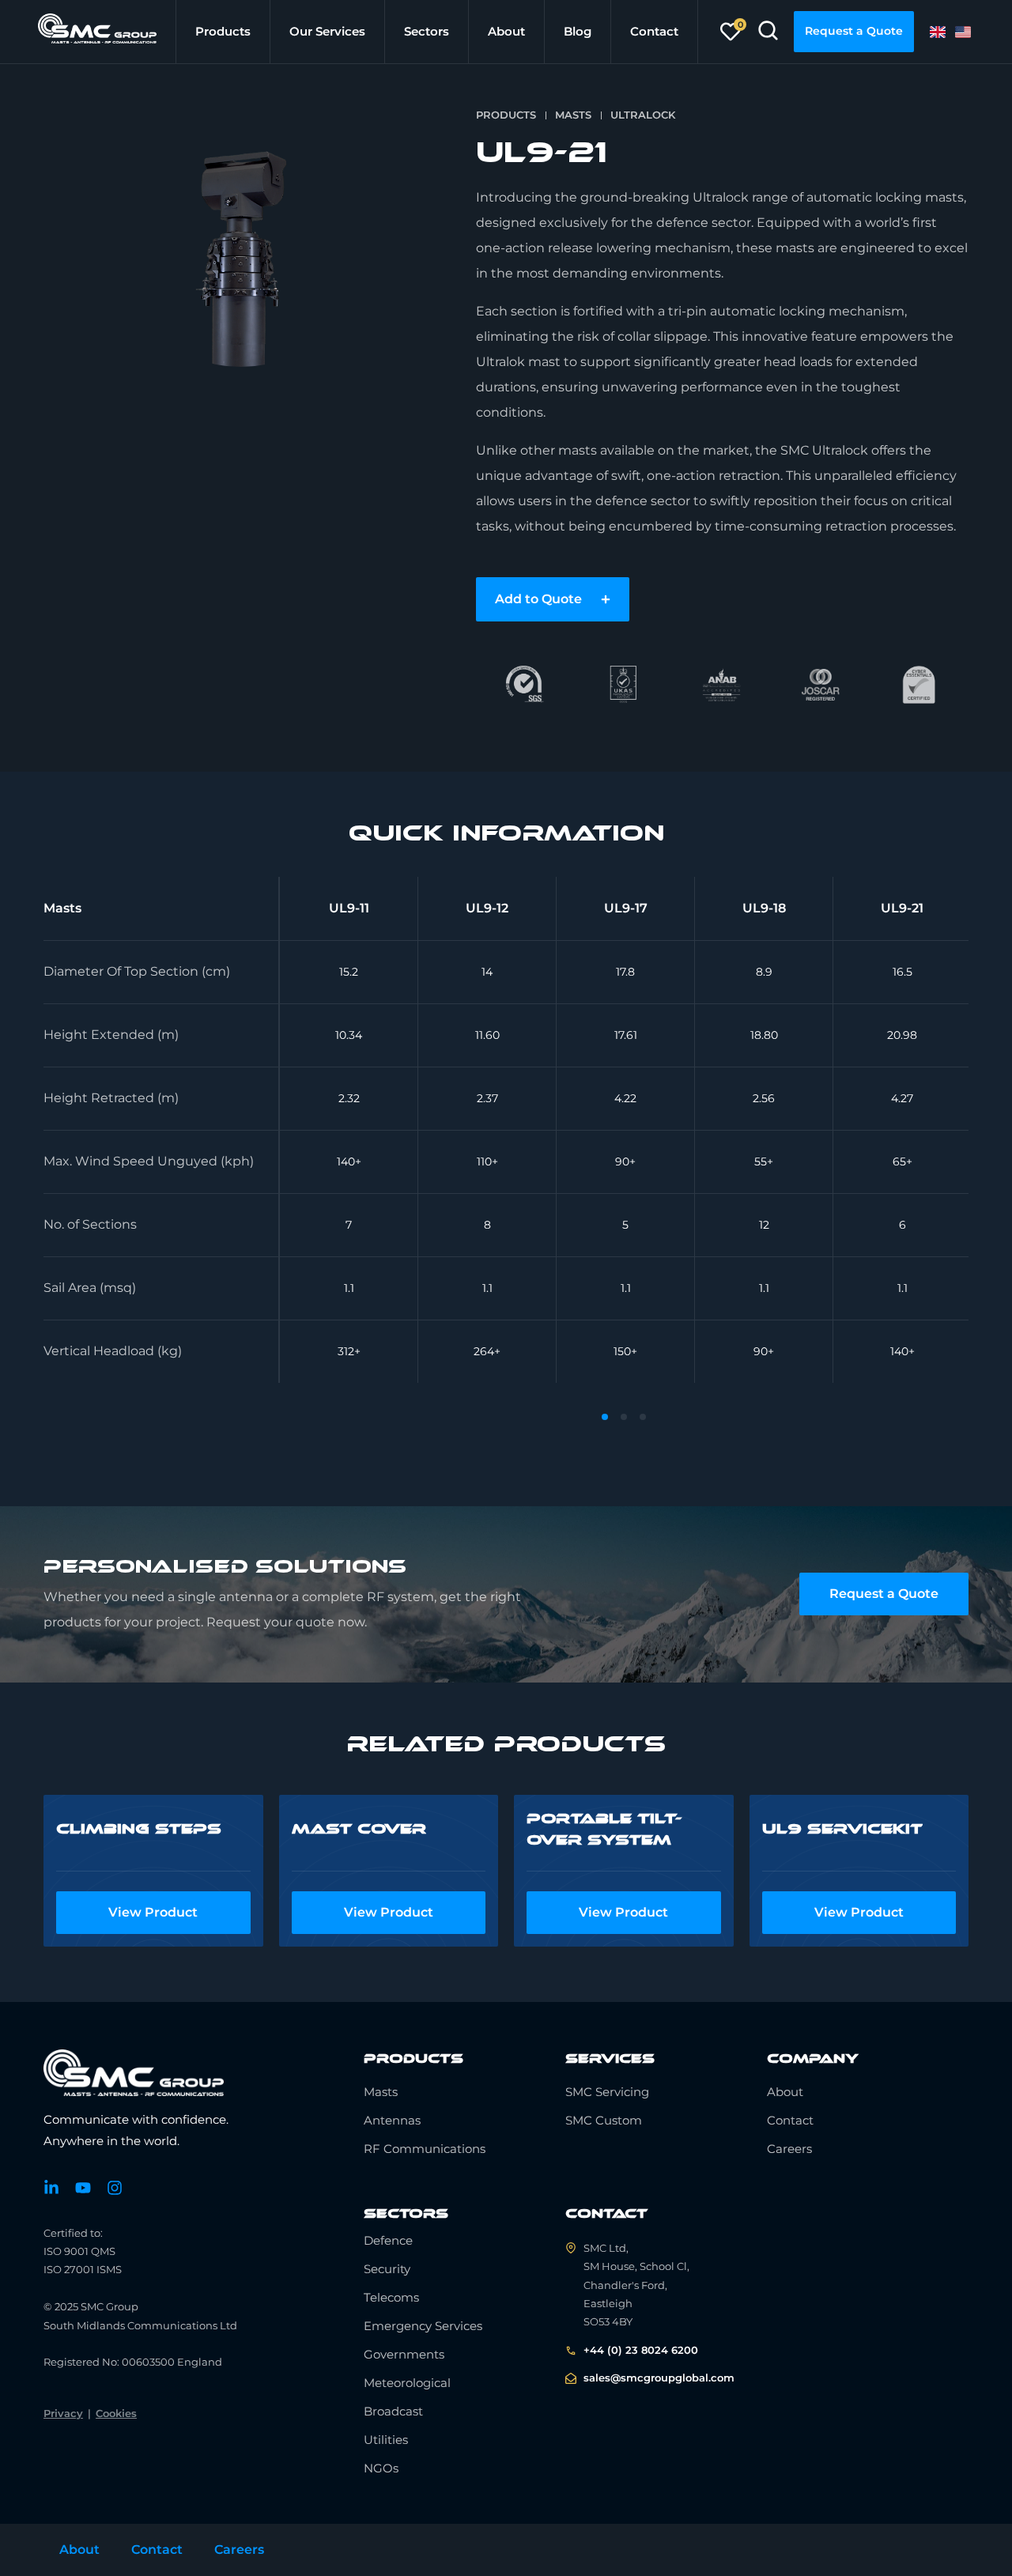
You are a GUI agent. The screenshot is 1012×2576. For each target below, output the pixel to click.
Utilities (386, 2440)
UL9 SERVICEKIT (842, 1829)
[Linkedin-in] (51, 2188)
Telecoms (391, 2297)
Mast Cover (359, 1829)
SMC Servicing (607, 2092)
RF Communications (425, 2149)
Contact (654, 31)
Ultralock (643, 115)
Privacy (63, 2413)
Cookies (116, 2413)
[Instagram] (115, 2188)
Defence (388, 2240)
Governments (404, 2354)
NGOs (381, 2468)
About (506, 31)
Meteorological (407, 2383)
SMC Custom (604, 2120)
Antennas (392, 2120)
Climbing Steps (139, 1829)
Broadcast (393, 2411)
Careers (789, 2149)
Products (223, 31)
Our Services (327, 31)
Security (387, 2269)
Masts (573, 115)
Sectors (427, 31)
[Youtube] (83, 2188)
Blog (578, 31)
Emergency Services (423, 2326)
